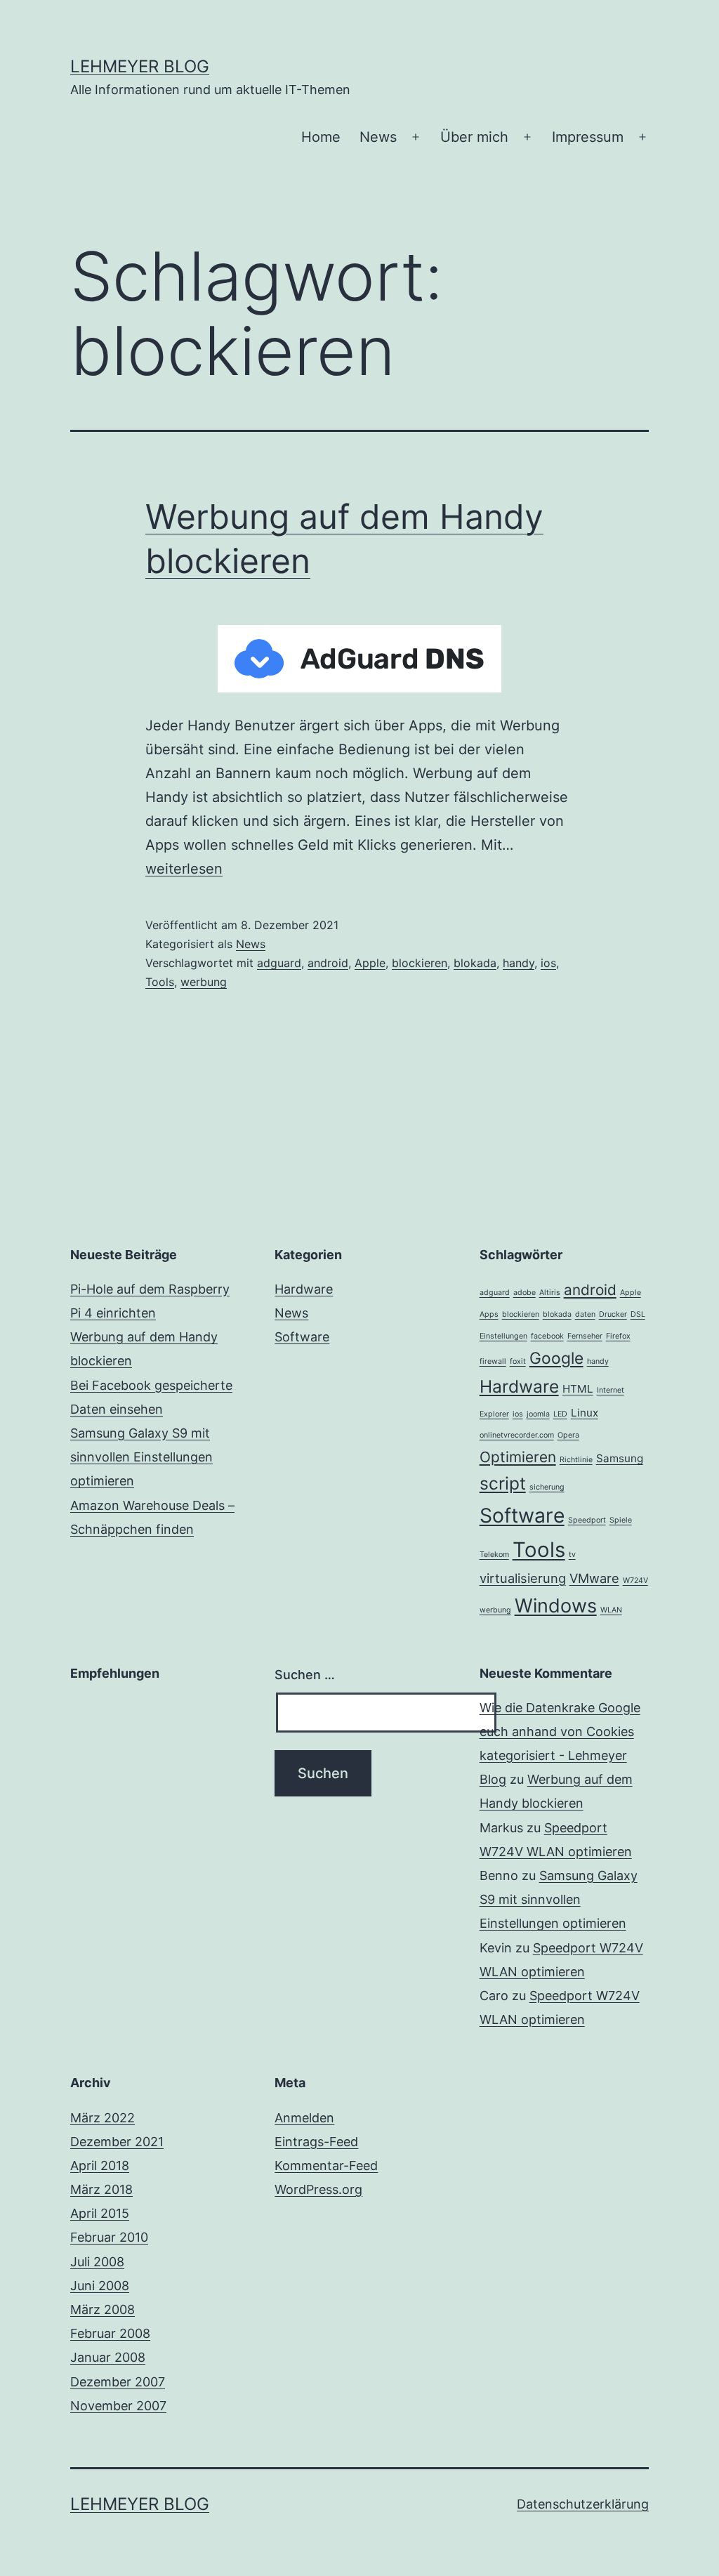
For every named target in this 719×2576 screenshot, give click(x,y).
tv (572, 1555)
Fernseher (585, 1336)
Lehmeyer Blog (140, 66)
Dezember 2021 (117, 2142)
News (378, 137)
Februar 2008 (110, 2333)
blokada (475, 963)
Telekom (494, 1555)
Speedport (587, 1520)
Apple (370, 963)
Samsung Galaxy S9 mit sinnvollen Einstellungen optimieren (141, 1457)
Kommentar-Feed (326, 2166)
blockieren (420, 963)
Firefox (618, 1336)
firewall (493, 1361)
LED (560, 1414)
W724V (635, 1581)
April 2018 (100, 2166)
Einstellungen (503, 1336)
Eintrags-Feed (316, 2142)
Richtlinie (576, 1460)
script (503, 1483)
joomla (538, 1414)
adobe (525, 1293)
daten (585, 1314)
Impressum (588, 137)
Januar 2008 (108, 2357)
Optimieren (518, 1457)
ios (548, 963)
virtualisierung (523, 1578)
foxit (518, 1361)
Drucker (613, 1314)
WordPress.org (318, 2189)
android (328, 963)
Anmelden (304, 2118)
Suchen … (305, 1675)
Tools (160, 982)
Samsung (620, 1458)
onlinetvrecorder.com (517, 1435)
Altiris (550, 1293)
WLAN (611, 1610)
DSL (638, 1314)
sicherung (547, 1487)
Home (321, 137)
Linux (585, 1413)
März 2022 (103, 2118)
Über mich (474, 137)
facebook (547, 1336)
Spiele (621, 1520)
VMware (594, 1578)
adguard (279, 963)
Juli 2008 (97, 2262)
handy (519, 963)
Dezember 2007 (118, 2382)
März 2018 (101, 2189)
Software (302, 1337)
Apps (489, 1314)
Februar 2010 (109, 2237)
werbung (204, 982)
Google (556, 1358)
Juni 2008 (100, 2286)
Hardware (304, 1289)
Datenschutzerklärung (583, 2504)
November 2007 (118, 2406)
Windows (556, 1606)
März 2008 (103, 2309)
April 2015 (100, 2213)
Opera (568, 1435)
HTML (578, 1389)
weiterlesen (184, 869)
